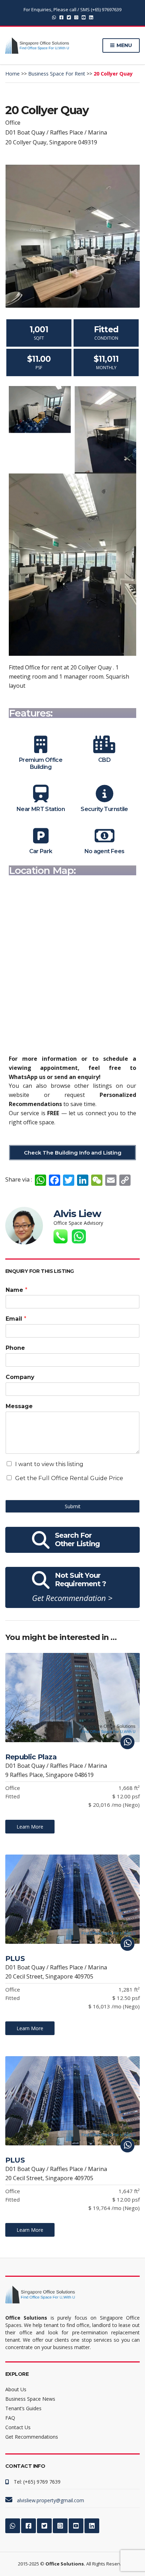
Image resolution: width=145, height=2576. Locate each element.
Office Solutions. (65, 2564)
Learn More (30, 1827)
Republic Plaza (31, 1757)
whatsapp (54, 17)
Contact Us (18, 2427)
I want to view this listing (49, 1464)
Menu (124, 45)
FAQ (10, 2418)
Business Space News (30, 2399)
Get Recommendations (32, 2437)
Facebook (61, 17)
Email (16, 1319)
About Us (16, 2389)
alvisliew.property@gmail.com (51, 2500)
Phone (15, 1348)
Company (20, 1377)
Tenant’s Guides (23, 2408)
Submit (73, 1506)
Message (19, 1406)
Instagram (76, 17)
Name (17, 1290)
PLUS (15, 1959)
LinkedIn (91, 17)
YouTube (84, 17)
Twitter (69, 17)
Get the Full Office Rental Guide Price (69, 1478)
